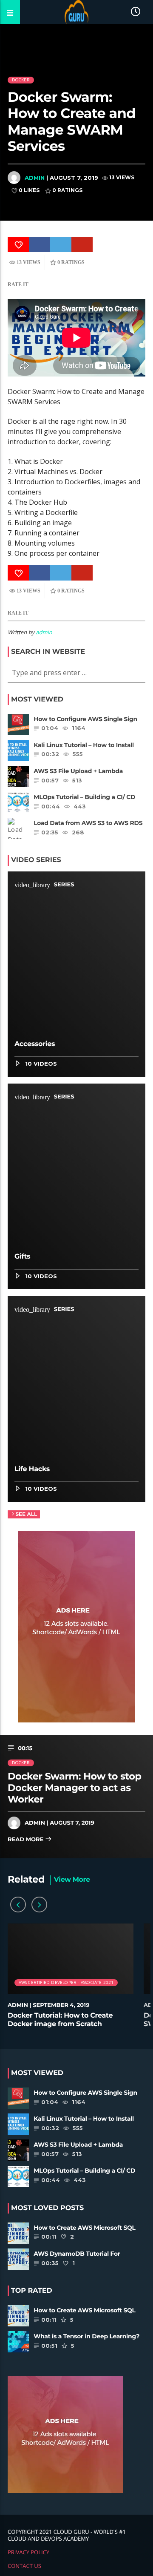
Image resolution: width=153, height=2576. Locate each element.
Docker (21, 80)
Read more (26, 1840)
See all (26, 1514)
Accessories (35, 1044)
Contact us (24, 2566)
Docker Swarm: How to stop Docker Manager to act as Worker (74, 1788)
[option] (71, 1980)
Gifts (22, 1257)
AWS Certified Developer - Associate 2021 (66, 1982)
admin (35, 178)
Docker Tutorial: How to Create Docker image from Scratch (60, 2020)
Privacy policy (28, 2552)
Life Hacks (32, 1469)
